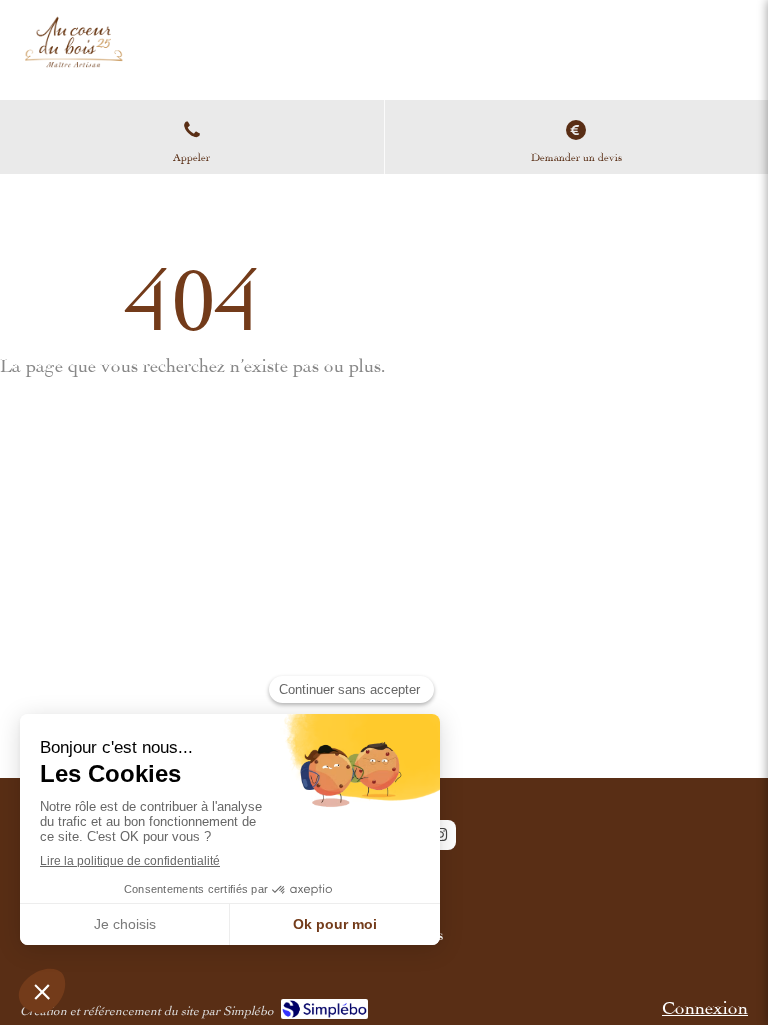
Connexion (705, 1004)
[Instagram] (441, 835)
